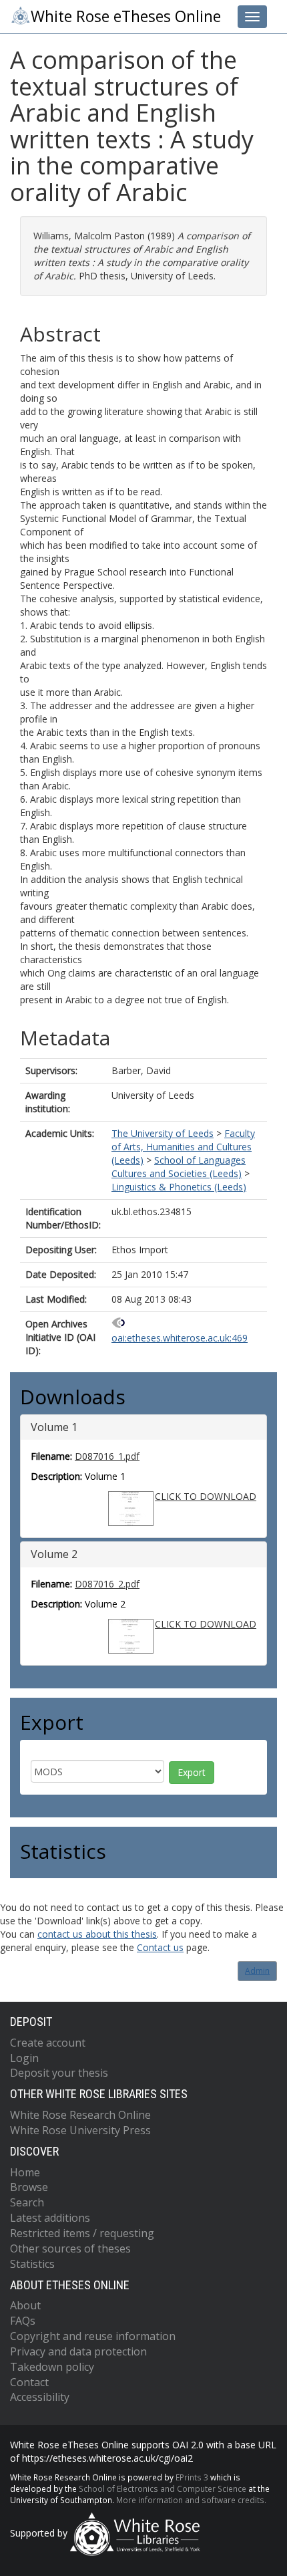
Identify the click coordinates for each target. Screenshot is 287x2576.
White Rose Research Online (80, 2115)
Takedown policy (52, 2367)
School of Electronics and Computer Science (163, 2488)
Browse (29, 2187)
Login (24, 2058)
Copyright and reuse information (93, 2336)
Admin (257, 1971)
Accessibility (40, 2397)
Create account (48, 2043)
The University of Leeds (163, 1133)
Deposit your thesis (59, 2073)
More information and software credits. (191, 2500)
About (25, 2305)
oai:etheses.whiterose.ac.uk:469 (180, 1338)
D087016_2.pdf (107, 1584)
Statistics (32, 2264)
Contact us (160, 1947)
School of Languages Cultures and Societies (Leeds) (179, 1167)
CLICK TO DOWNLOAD (206, 1496)
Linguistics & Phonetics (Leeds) (179, 1187)
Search (27, 2202)
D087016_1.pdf (107, 1456)
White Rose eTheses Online (126, 16)
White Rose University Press (80, 2130)
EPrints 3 (192, 2477)
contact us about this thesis (97, 1934)
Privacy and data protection (78, 2351)
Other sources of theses (70, 2248)
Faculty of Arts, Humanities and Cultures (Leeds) (183, 1147)
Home (25, 2172)
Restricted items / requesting (82, 2233)
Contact (29, 2382)
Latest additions (50, 2218)
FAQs (23, 2321)
